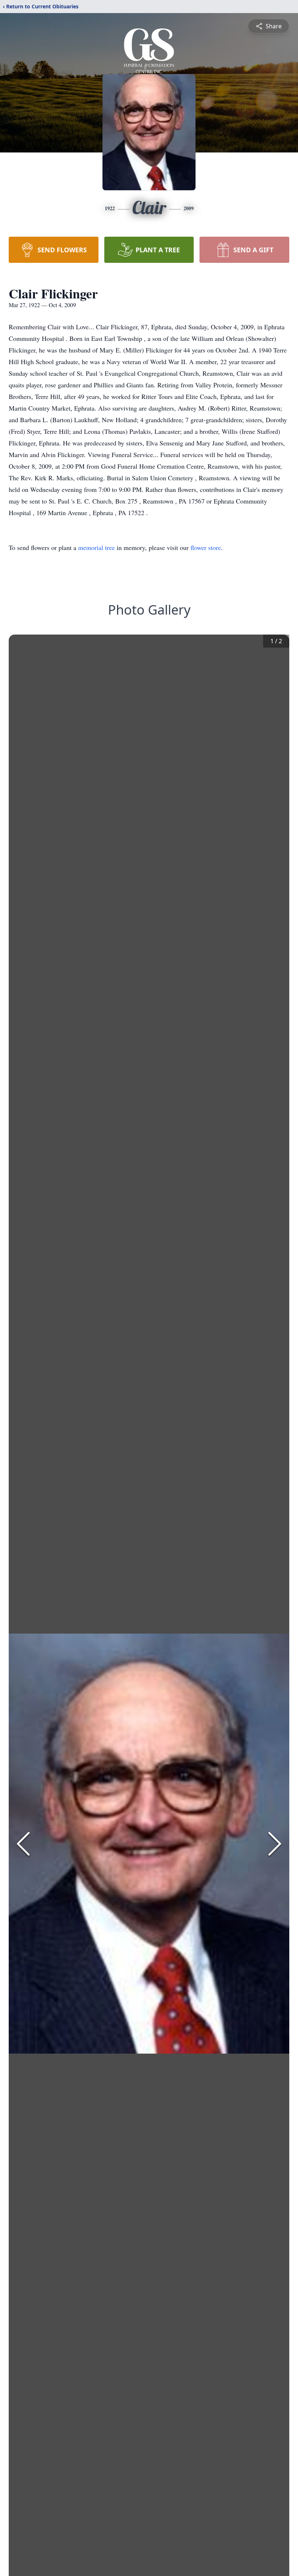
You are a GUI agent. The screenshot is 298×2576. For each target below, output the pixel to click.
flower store (206, 547)
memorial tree (96, 547)
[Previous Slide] (23, 1844)
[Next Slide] (275, 1844)
